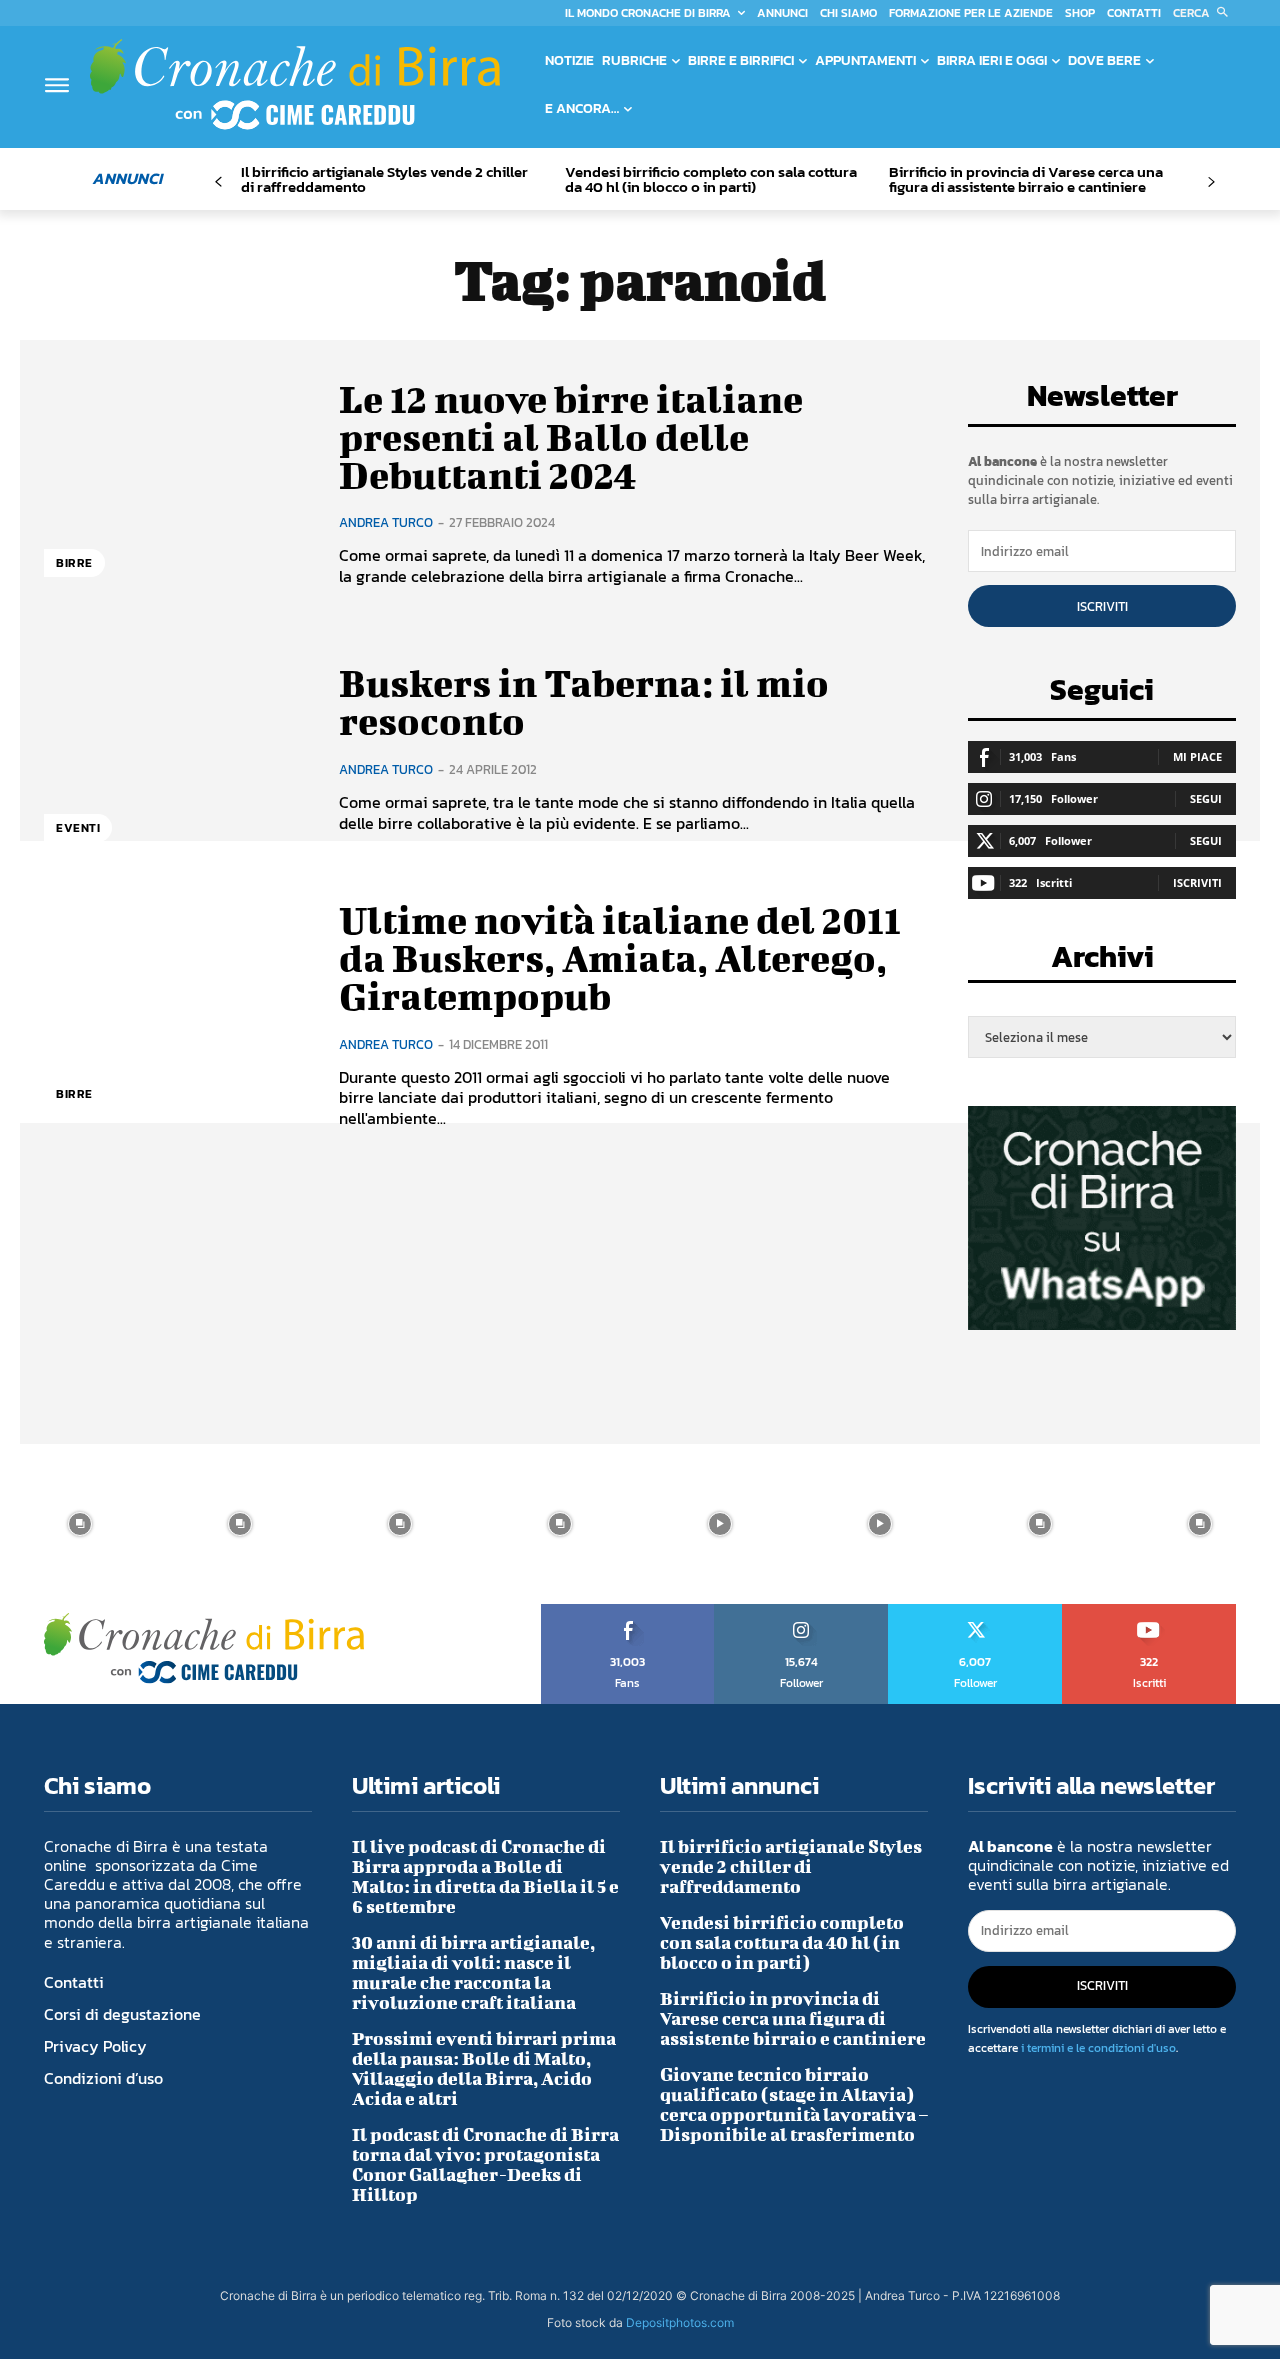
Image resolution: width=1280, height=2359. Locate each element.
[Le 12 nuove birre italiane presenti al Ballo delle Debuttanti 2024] (176, 483)
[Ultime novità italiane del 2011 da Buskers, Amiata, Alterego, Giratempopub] (176, 1014)
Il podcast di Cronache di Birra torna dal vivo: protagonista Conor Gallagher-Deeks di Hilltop (485, 2164)
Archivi (1102, 962)
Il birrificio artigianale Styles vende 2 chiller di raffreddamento (384, 179)
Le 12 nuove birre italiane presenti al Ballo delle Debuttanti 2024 (571, 437)
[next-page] (1210, 182)
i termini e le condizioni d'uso (1098, 2048)
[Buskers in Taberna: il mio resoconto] (176, 749)
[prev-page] (218, 182)
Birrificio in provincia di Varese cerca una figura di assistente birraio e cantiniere (1026, 179)
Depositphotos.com (680, 2322)
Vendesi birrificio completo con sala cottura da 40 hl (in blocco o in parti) (711, 179)
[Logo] (295, 84)
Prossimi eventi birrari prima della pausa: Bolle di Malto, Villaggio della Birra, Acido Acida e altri (484, 2068)
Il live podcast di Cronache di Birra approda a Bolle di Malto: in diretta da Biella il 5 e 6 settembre (485, 1876)
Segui (1206, 798)
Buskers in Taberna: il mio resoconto (584, 702)
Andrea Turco (386, 522)
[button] (1204, 13)
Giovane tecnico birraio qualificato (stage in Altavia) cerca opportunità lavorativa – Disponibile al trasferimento (794, 2104)
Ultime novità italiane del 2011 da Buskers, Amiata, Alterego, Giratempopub (620, 958)
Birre (74, 563)
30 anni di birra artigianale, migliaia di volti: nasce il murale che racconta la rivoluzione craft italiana (473, 1972)
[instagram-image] (80, 1524)
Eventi (78, 828)
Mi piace (1197, 756)
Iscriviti (1102, 606)
